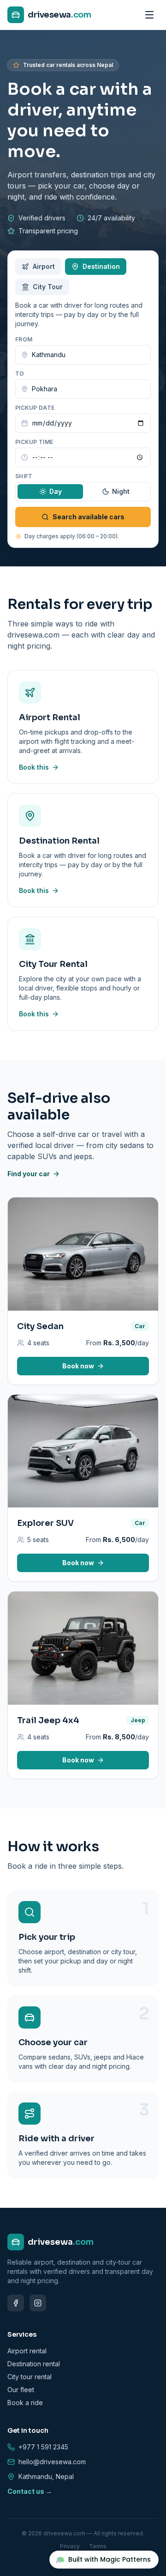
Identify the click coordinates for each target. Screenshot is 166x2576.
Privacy (70, 2546)
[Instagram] (38, 2303)
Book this (34, 767)
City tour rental (30, 2377)
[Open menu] (149, 15)
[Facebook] (16, 2303)
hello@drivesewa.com (52, 2462)
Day (56, 491)
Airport (44, 266)
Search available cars (89, 517)
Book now (78, 1366)
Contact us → (30, 2491)
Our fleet (21, 2390)
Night (121, 491)
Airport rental (27, 2351)
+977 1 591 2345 (43, 2447)
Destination (101, 266)
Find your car (29, 1174)
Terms (98, 2546)
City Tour (48, 287)
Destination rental (34, 2364)
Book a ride (25, 2403)
